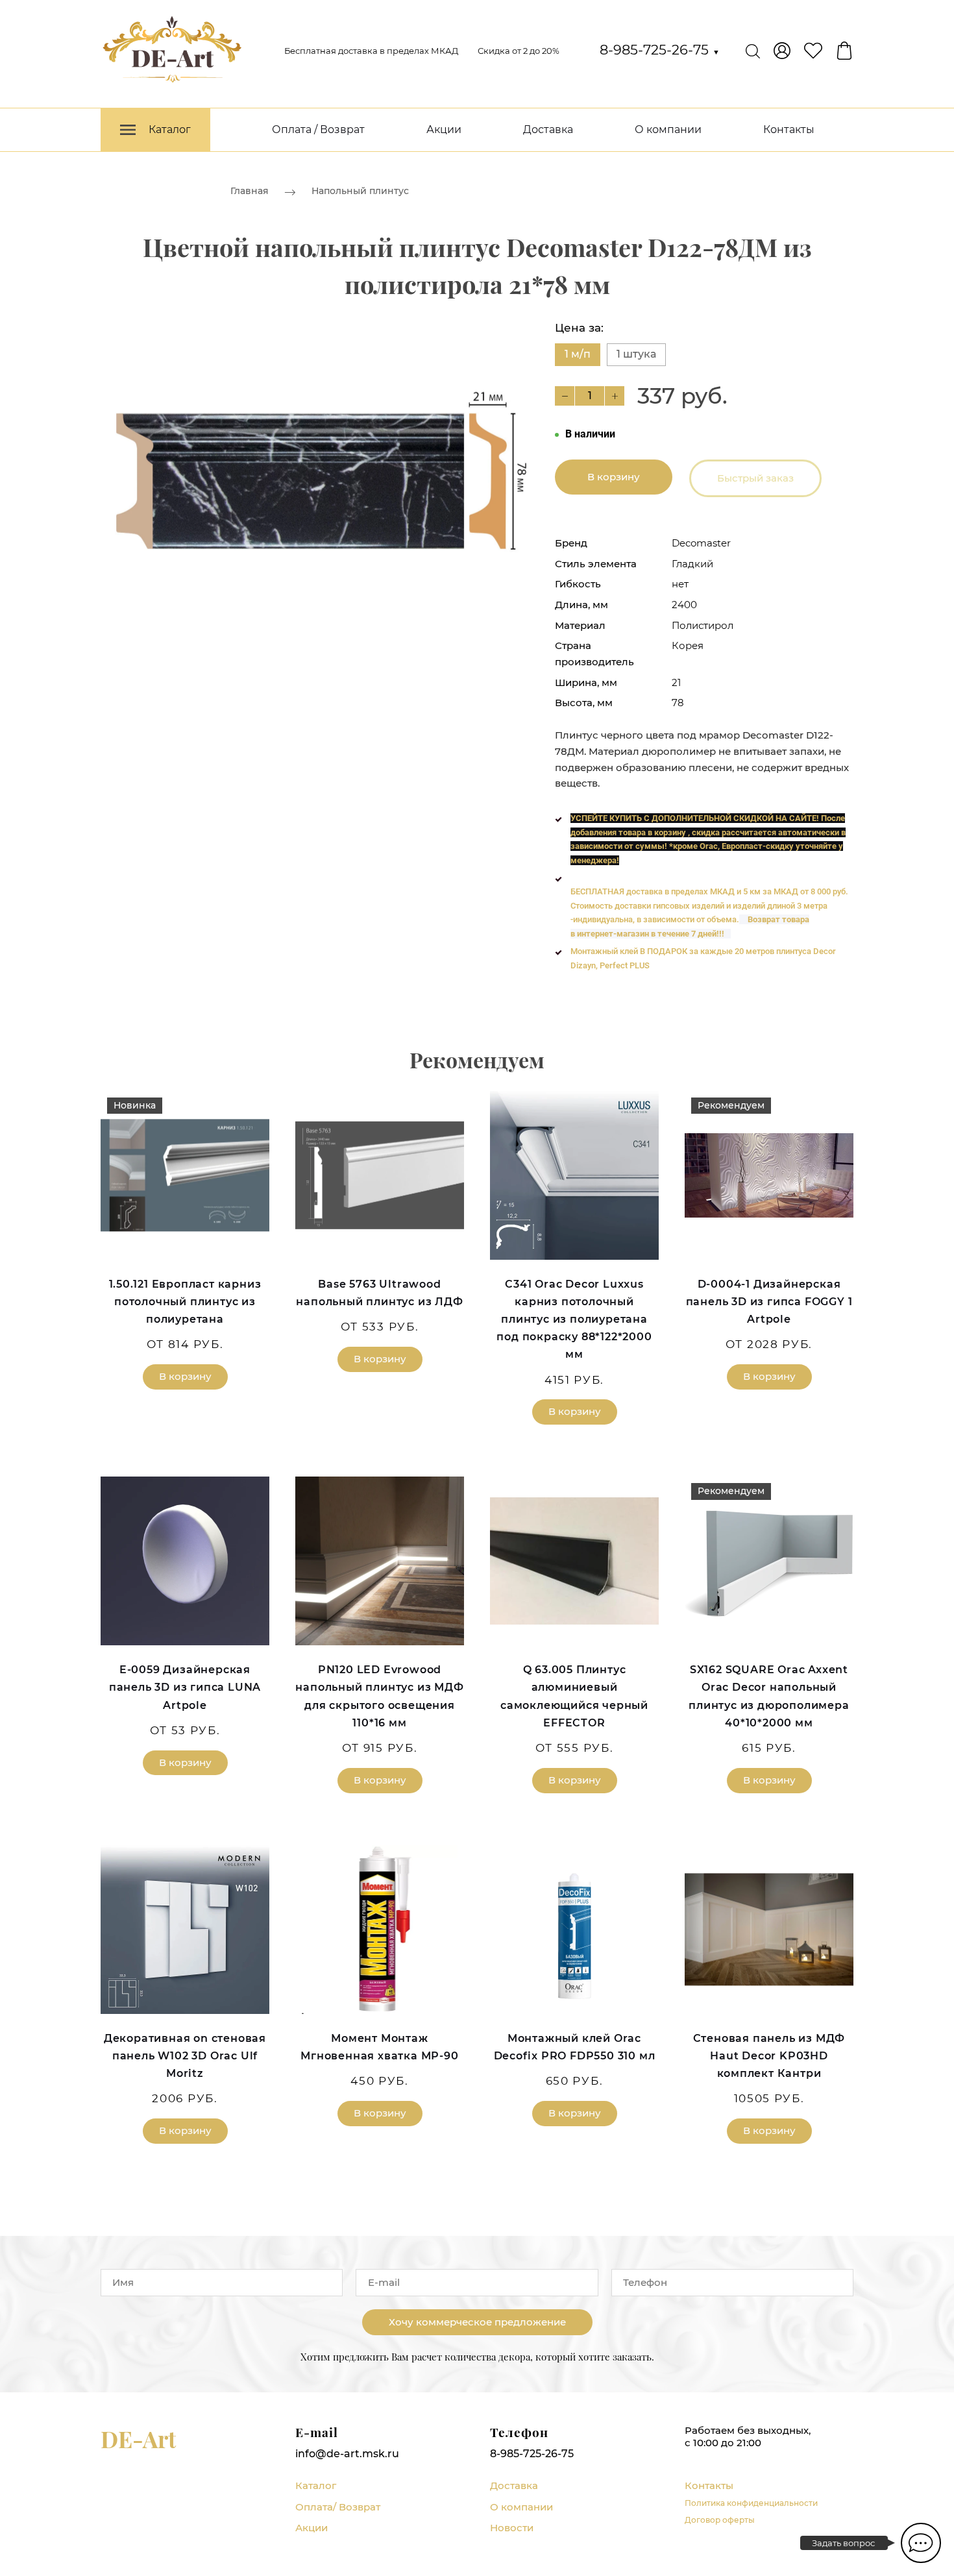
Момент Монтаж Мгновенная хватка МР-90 (379, 2047)
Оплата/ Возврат (338, 2507)
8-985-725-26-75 (660, 50)
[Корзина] (844, 51)
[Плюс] (615, 396)
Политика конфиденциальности (751, 2503)
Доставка (548, 129)
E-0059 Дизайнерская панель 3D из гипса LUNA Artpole (185, 1687)
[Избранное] (813, 51)
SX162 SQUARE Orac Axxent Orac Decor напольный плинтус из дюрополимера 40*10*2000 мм (769, 1696)
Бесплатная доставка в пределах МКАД (371, 51)
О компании (668, 129)
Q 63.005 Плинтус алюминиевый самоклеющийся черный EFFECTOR (574, 1696)
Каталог (316, 2485)
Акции (444, 129)
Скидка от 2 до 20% (519, 51)
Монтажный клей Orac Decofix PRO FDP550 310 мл (575, 2047)
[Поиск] (753, 51)
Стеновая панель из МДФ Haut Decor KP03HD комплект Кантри (769, 2056)
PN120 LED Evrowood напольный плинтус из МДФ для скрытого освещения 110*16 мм (379, 1696)
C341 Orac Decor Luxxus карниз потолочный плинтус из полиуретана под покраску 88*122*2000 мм (574, 1319)
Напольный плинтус (360, 191)
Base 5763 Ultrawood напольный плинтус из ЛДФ (379, 1293)
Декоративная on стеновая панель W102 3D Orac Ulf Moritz (185, 2056)
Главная (250, 191)
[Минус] (565, 396)
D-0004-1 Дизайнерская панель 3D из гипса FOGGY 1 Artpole (769, 1302)
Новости (512, 2528)
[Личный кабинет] (782, 51)
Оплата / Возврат (318, 129)
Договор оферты (720, 2520)
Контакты (789, 129)
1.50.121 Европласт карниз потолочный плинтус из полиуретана (185, 1302)
